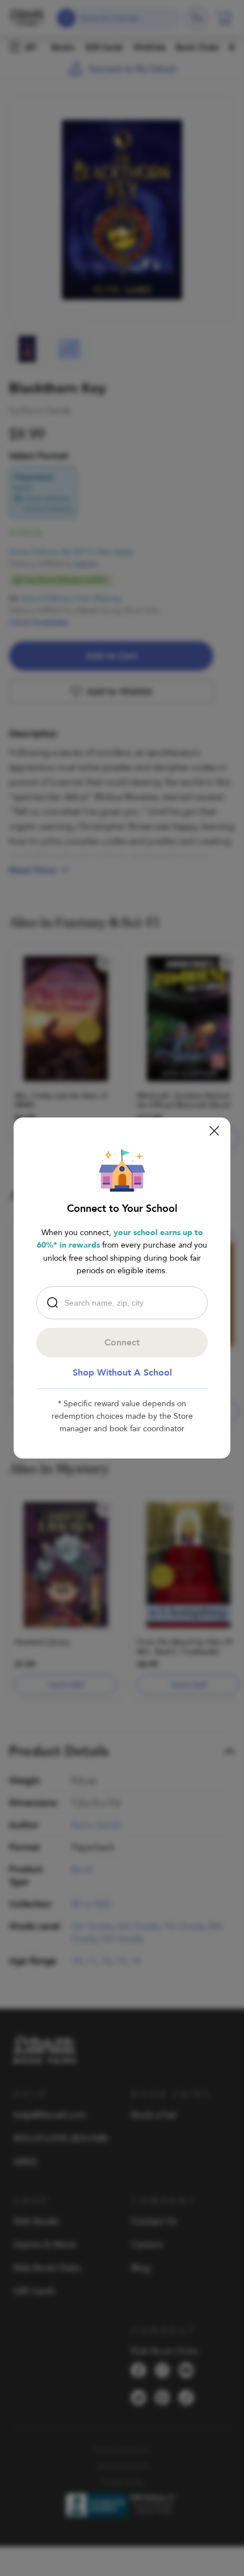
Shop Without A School (122, 1373)
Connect (122, 1343)
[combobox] (125, 1303)
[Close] (214, 1131)
